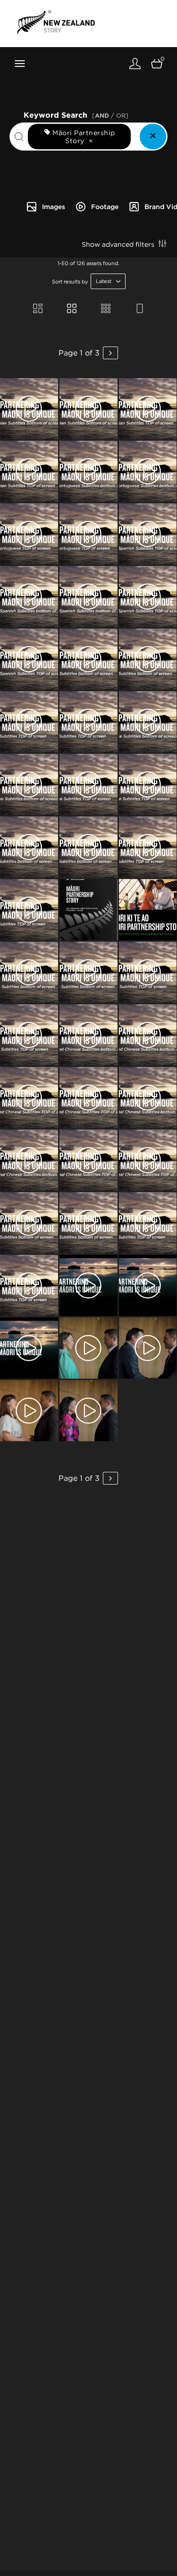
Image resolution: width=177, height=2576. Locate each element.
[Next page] (110, 353)
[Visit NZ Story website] (56, 22)
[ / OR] (110, 116)
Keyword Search (76, 114)
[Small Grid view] (106, 309)
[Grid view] (72, 309)
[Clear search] (153, 137)
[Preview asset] (29, 409)
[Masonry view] (38, 309)
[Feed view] (140, 309)
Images (54, 207)
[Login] (135, 63)
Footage (105, 207)
